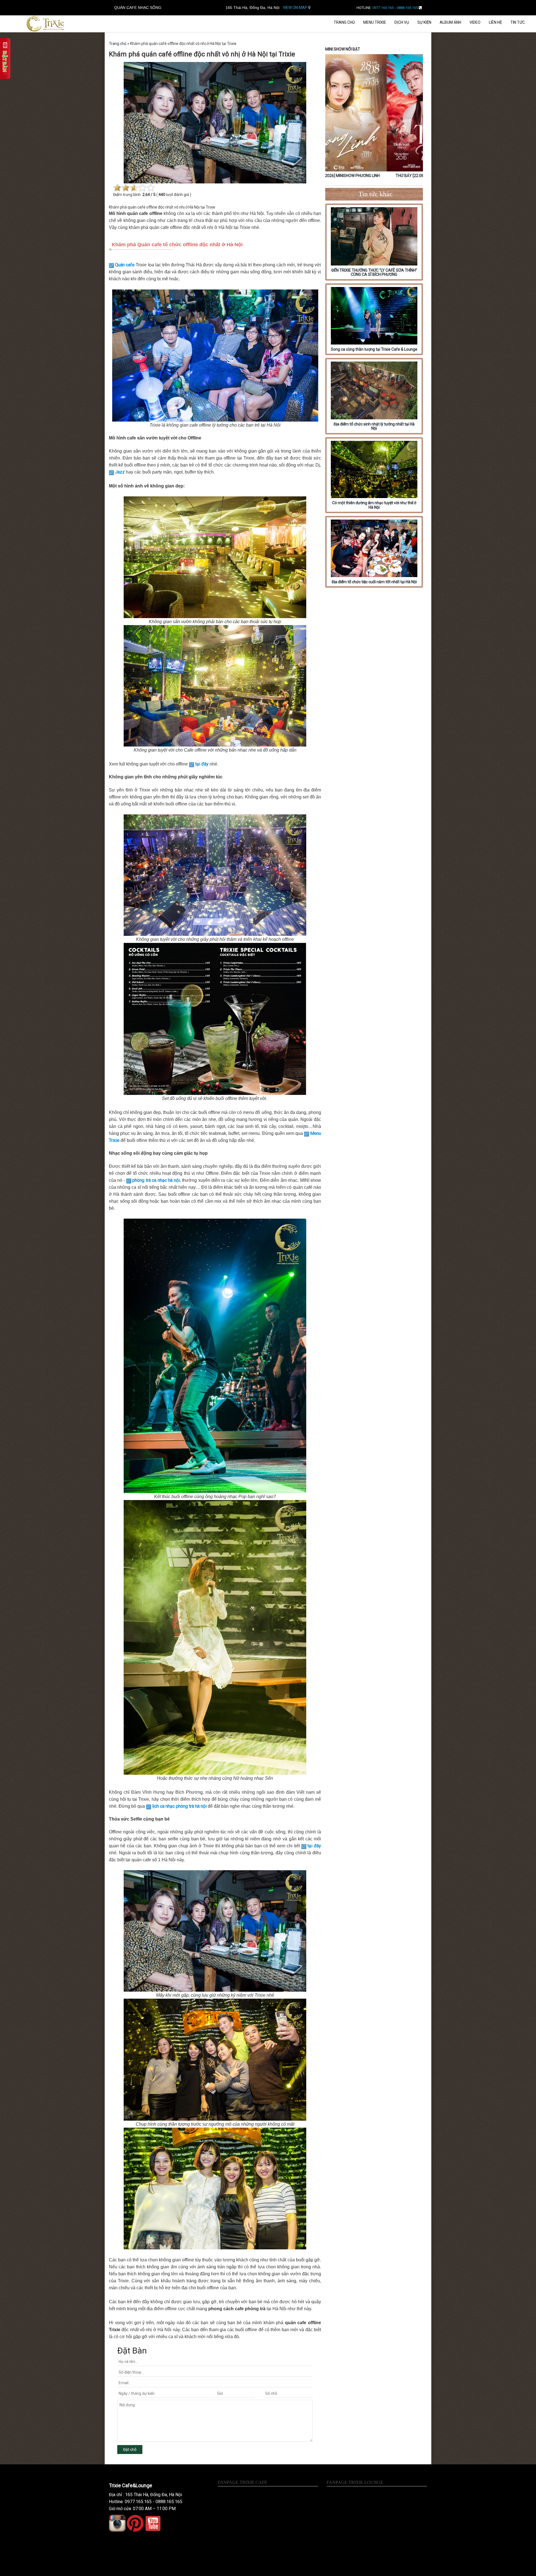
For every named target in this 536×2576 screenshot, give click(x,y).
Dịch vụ (402, 22)
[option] (374, 117)
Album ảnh (450, 22)
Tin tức (518, 22)
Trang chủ (344, 22)
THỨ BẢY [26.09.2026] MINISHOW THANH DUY (374, 176)
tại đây (202, 764)
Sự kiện (424, 22)
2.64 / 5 (149, 195)
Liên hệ (495, 22)
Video (475, 22)
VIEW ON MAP (295, 8)
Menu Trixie (375, 22)
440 (162, 195)
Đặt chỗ (130, 2450)
